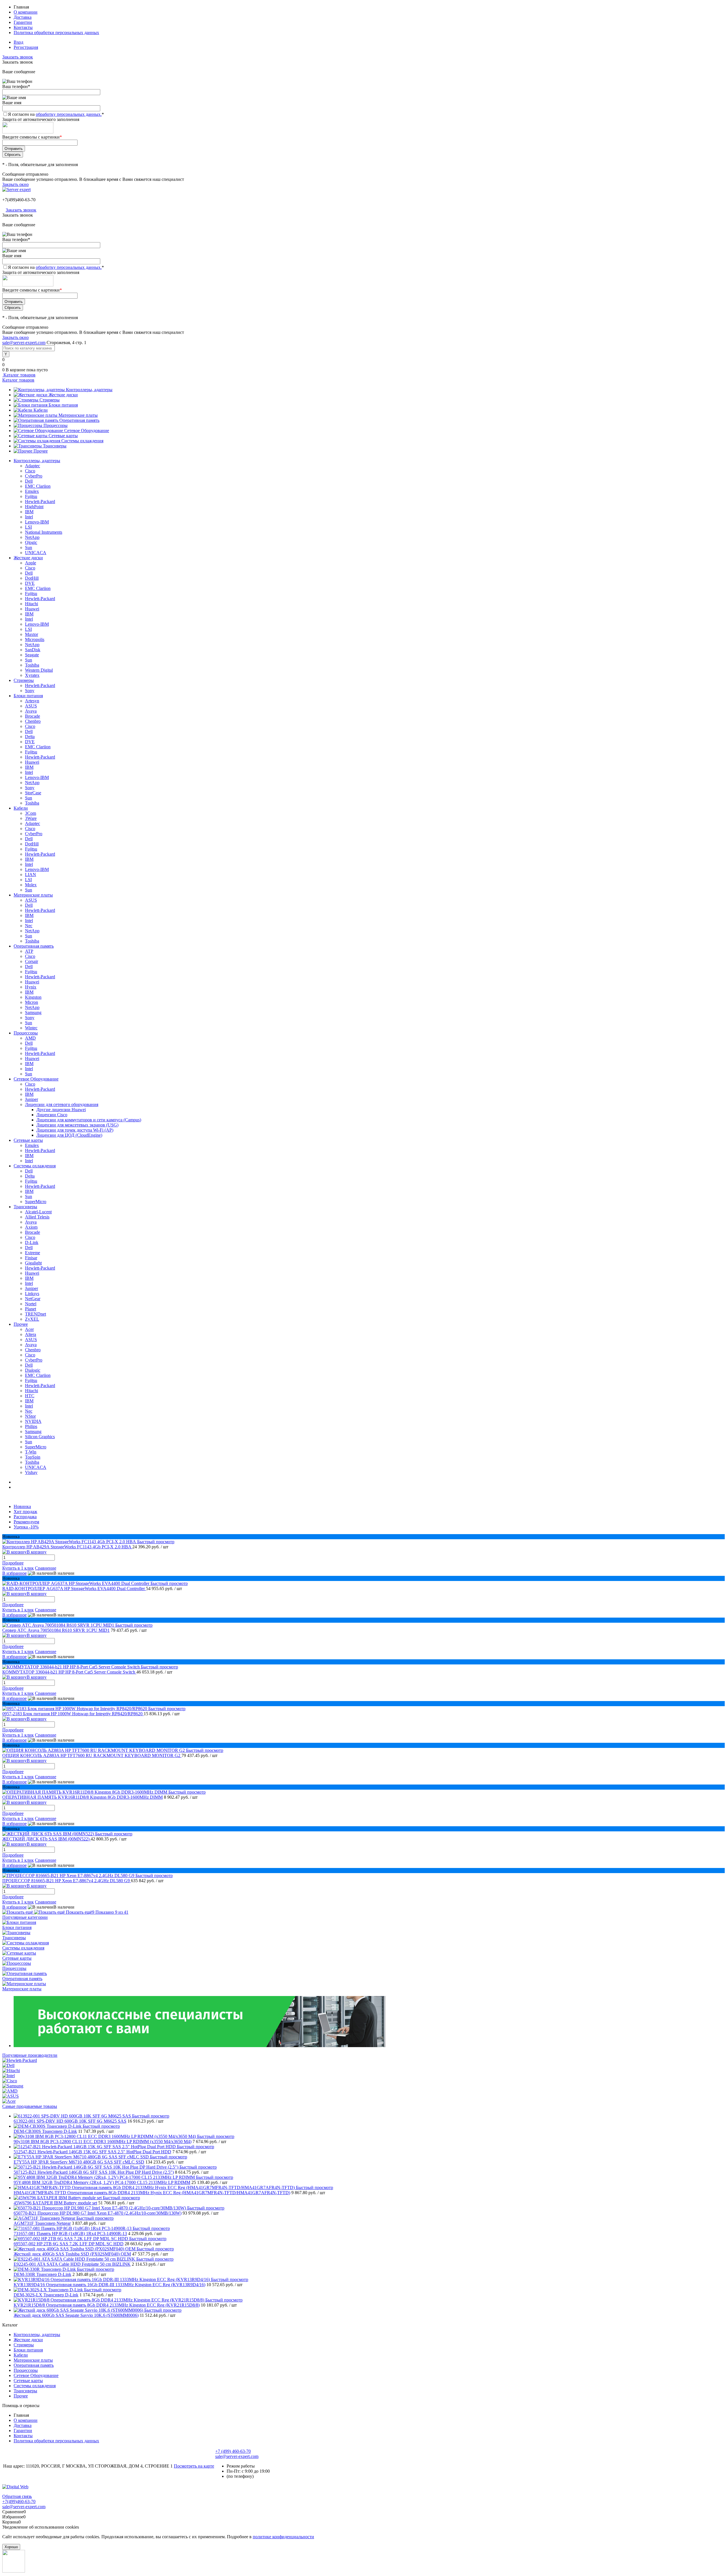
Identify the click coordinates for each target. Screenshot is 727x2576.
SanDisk (33, 650)
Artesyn (32, 701)
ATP (29, 951)
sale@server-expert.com (24, 343)
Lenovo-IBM (37, 522)
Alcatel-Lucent (38, 1212)
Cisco (30, 471)
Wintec (31, 1028)
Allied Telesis (37, 1217)
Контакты (23, 27)
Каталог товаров (19, 375)
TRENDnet (35, 1314)
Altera (31, 1334)
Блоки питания (63, 405)
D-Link (32, 1242)
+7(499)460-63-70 (19, 200)
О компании (26, 12)
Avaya (31, 711)
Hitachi (32, 604)
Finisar (31, 1258)
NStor (30, 1416)
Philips (31, 1426)
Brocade (33, 716)
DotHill (32, 578)
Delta (30, 737)
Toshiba (32, 665)
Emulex (32, 491)
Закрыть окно (15, 184)
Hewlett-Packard (40, 501)
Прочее (41, 451)
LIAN (31, 875)
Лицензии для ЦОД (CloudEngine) (69, 1135)
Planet (31, 1309)
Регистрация (26, 47)
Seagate (32, 655)
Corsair (32, 961)
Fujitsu (31, 496)
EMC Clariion (38, 486)
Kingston (33, 997)
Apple (31, 563)
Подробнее (13, 1563)
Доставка (23, 17)
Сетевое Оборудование (87, 431)
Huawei (32, 609)
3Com (31, 813)
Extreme (33, 1253)
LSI (28, 527)
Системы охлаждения (82, 441)
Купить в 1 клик (18, 1568)
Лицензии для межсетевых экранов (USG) (77, 1125)
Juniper (32, 1099)
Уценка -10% (26, 1527)
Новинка (22, 1506)
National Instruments (44, 532)
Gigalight (33, 1263)
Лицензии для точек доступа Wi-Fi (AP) (75, 1130)
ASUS (31, 706)
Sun (29, 547)
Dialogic (33, 1370)
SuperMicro (36, 1202)
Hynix (31, 987)
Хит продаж (25, 1512)
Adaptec (33, 466)
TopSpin (33, 1457)
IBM (29, 512)
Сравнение (46, 1568)
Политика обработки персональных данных (56, 33)
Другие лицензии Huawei (61, 1110)
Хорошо (11, 2547)
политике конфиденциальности (283, 2537)
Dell (29, 481)
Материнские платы (78, 415)
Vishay (31, 1472)
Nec (29, 926)
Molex (31, 885)
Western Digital (39, 670)
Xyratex (32, 675)
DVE (30, 583)
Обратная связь (17, 2496)
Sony (30, 691)
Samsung (33, 1012)
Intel (29, 517)
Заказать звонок (18, 57)
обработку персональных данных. (69, 114)
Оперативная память (79, 420)
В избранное (14, 1573)
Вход (18, 42)
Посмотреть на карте (194, 2466)
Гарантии (23, 22)
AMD (30, 1038)
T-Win (31, 1452)
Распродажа (25, 1517)
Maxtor (32, 634)
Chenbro (33, 721)
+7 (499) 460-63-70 (233, 2451)
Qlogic (31, 542)
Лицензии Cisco (52, 1115)
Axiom (31, 1227)
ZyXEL (32, 1319)
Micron (32, 1002)
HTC (30, 1396)
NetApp (32, 537)
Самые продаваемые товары (30, 2106)
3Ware (31, 818)
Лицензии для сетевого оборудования (62, 1104)
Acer (29, 1329)
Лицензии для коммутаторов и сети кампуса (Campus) (89, 1120)
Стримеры (50, 400)
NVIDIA (33, 1421)
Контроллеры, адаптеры (89, 390)
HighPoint (34, 507)
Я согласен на (56, 114)
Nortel (31, 1304)
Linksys (32, 1294)
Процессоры (56, 425)
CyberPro (34, 476)
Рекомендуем (26, 1522)
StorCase (33, 793)
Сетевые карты (63, 436)
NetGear (33, 1299)
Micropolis (35, 639)
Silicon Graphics (40, 1437)
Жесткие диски (63, 395)
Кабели (41, 410)
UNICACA (36, 553)
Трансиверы (55, 446)
